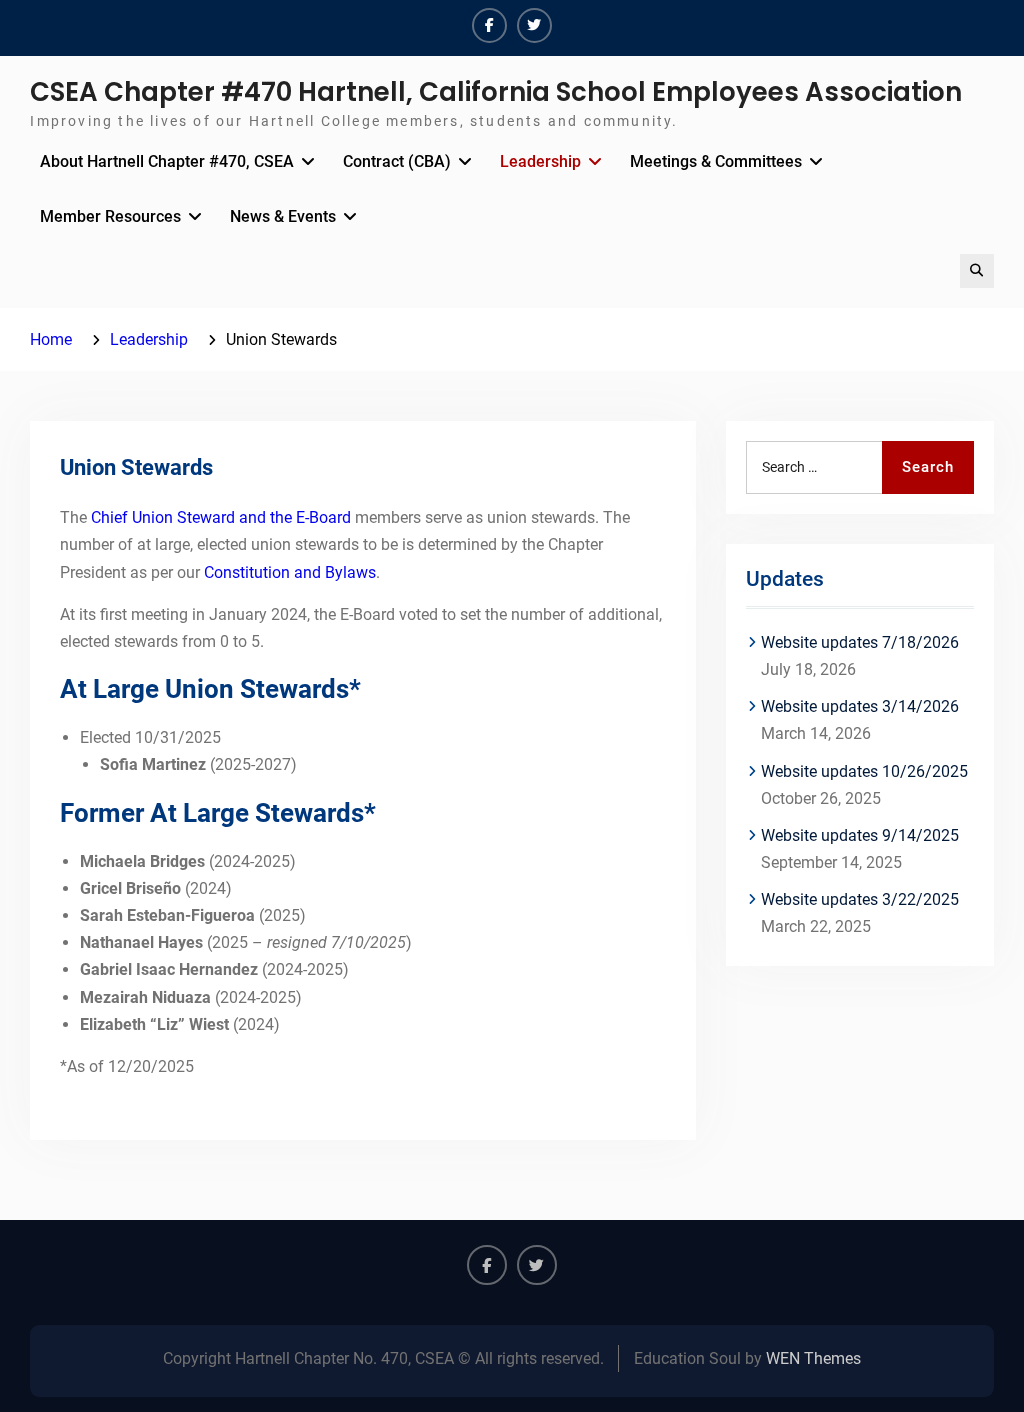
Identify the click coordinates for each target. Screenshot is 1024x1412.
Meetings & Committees (716, 161)
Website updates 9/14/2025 (860, 835)
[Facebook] (489, 25)
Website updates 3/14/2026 (860, 706)
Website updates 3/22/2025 (860, 899)
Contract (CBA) (397, 161)
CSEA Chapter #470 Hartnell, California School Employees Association (496, 92)
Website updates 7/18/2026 (860, 642)
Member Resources (110, 216)
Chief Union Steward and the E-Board (221, 517)
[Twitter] (534, 25)
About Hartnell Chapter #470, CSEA (167, 161)
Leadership (540, 161)
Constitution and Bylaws (290, 572)
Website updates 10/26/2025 (864, 771)
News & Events (283, 216)
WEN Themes (813, 1358)
